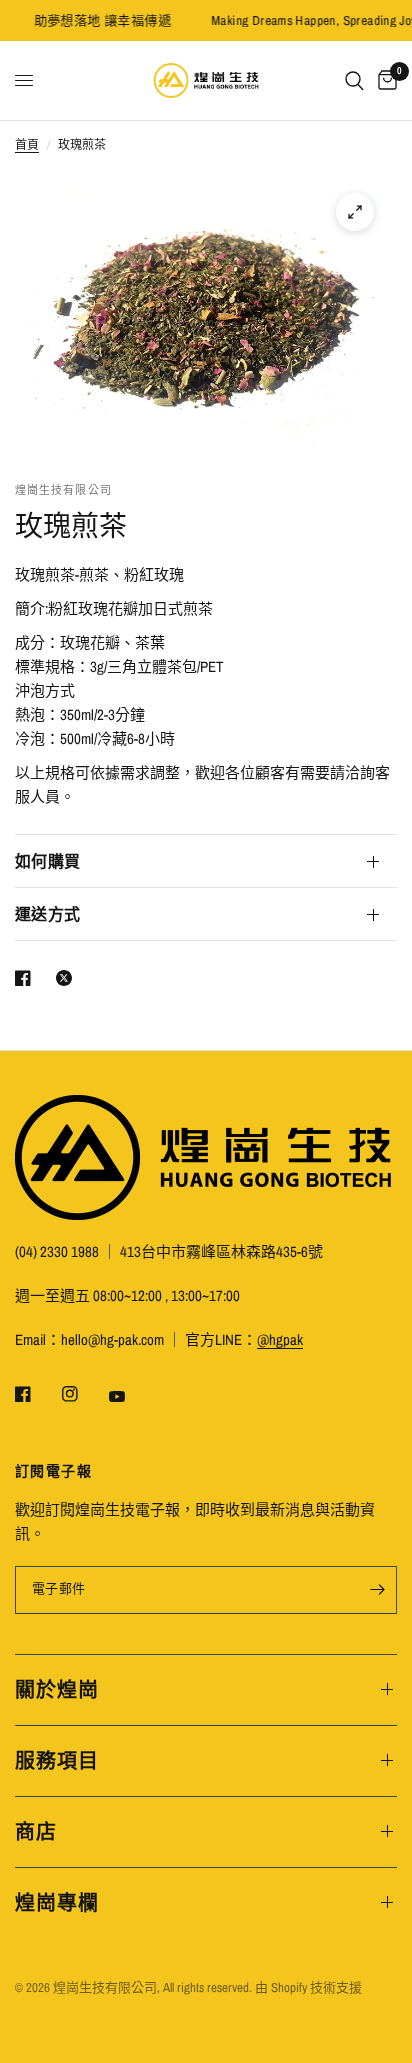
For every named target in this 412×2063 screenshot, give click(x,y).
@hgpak (280, 1339)
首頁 (27, 145)
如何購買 (47, 861)
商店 (36, 1831)
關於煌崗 (57, 1689)
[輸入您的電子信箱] (377, 1590)
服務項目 (57, 1760)
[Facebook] (37, 1394)
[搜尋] (354, 80)
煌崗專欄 (57, 1902)
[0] (384, 80)
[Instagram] (84, 1394)
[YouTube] (131, 1397)
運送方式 (47, 914)
